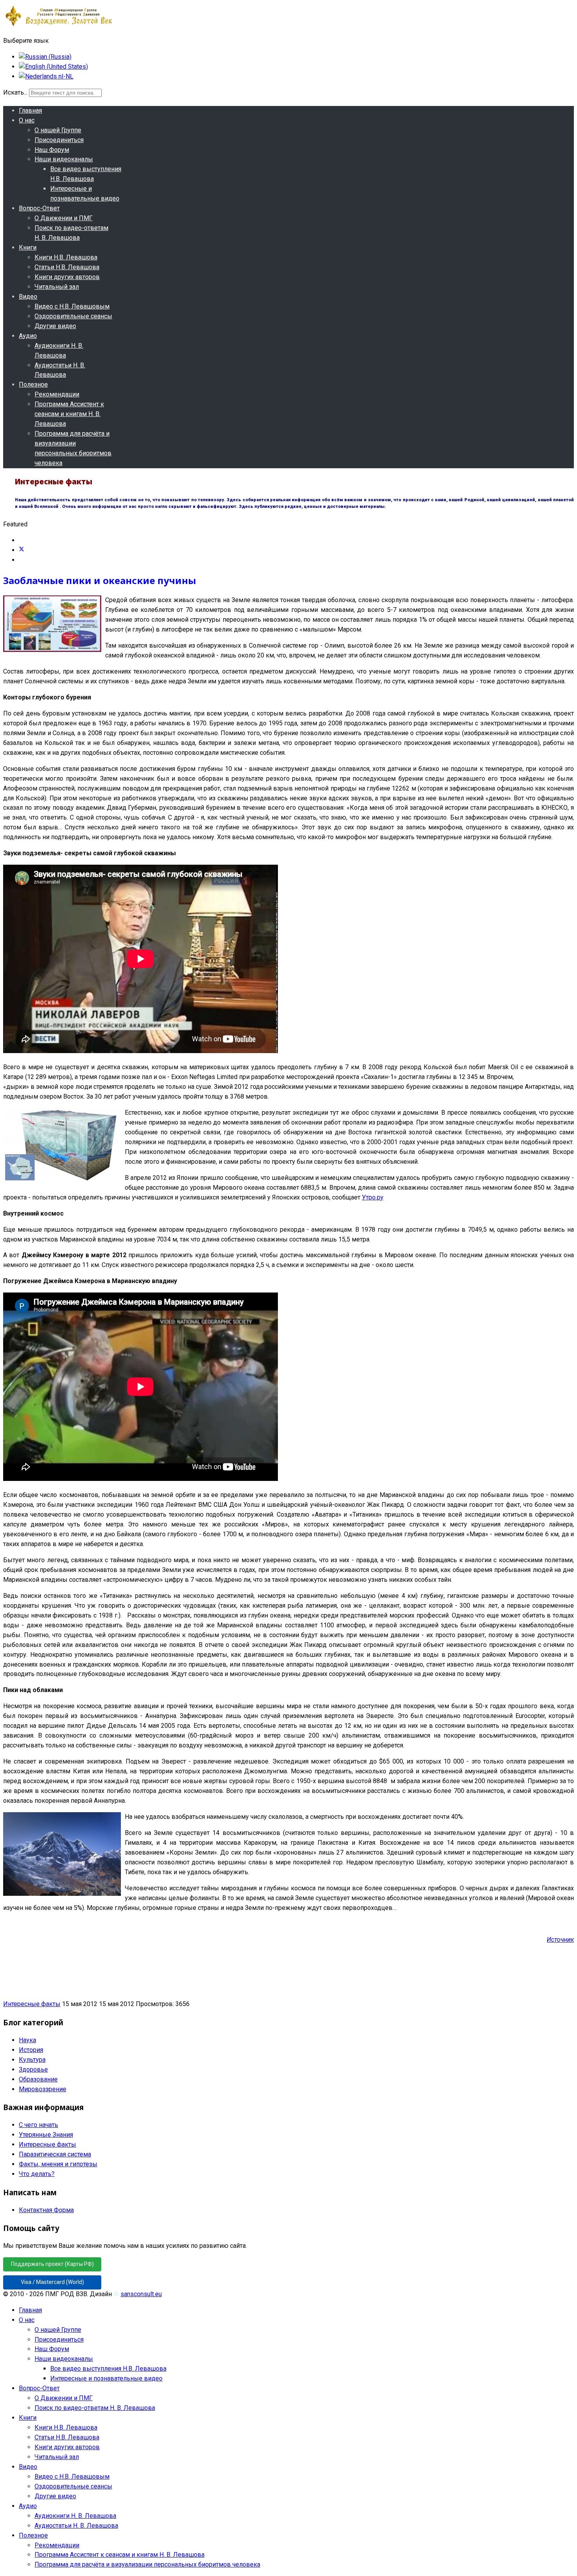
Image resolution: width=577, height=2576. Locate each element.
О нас (27, 120)
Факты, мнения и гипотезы (58, 2164)
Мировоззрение (43, 2089)
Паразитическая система (55, 2154)
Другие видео (55, 326)
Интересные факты (32, 2004)
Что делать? (37, 2174)
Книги (28, 247)
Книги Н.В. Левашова (66, 257)
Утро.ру (373, 1197)
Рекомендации (57, 394)
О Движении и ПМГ (64, 218)
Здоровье (33, 2069)
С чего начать (38, 2125)
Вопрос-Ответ (39, 208)
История (31, 2050)
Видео (28, 297)
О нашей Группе (58, 130)
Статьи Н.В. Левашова (67, 267)
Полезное (33, 384)
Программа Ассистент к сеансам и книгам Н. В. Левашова (69, 414)
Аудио (28, 336)
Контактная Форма (46, 2210)
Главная (30, 110)
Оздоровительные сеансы (73, 316)
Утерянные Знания (46, 2135)
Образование (38, 2079)
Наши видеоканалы (64, 159)
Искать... (15, 92)
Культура (32, 2060)
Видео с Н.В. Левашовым (72, 306)
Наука (27, 2040)
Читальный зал (57, 287)
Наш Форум (52, 150)
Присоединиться (59, 140)
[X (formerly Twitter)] (22, 550)
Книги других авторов (67, 277)
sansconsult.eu (141, 2294)
